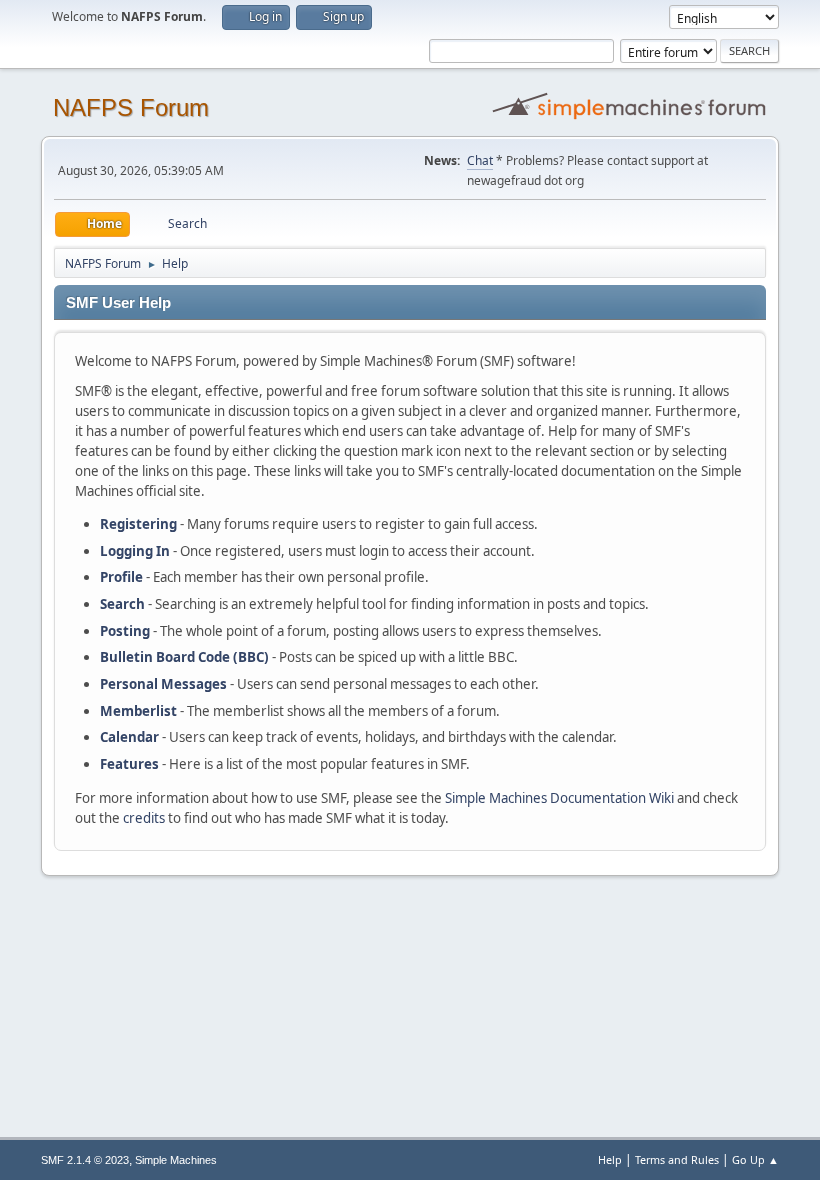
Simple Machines (176, 1160)
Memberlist (138, 711)
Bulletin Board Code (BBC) (184, 657)
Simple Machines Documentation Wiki (559, 798)
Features (129, 764)
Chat (480, 160)
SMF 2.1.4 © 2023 (85, 1160)
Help (610, 1159)
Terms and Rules (677, 1159)
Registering (138, 524)
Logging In (135, 551)
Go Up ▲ (755, 1159)
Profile (121, 577)
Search (122, 604)
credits (144, 818)
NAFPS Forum (131, 107)
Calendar (129, 737)
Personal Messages (163, 684)
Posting (125, 631)
